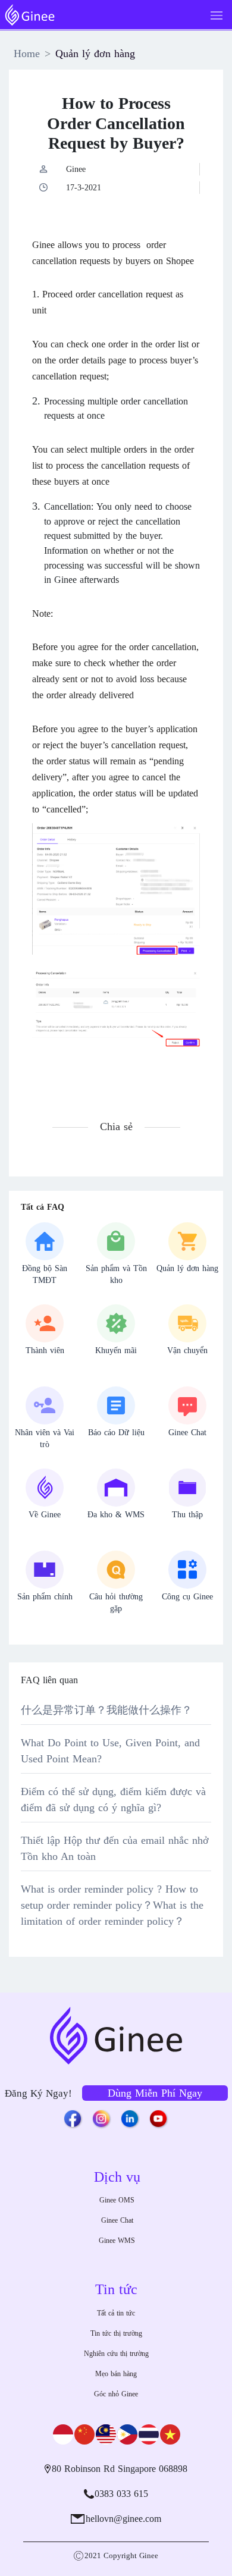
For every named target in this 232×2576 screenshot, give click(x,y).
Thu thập (187, 1515)
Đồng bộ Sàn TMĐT (45, 1274)
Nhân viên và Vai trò (45, 1438)
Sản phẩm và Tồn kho (116, 1274)
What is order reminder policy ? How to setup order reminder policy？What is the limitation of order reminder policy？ (112, 1905)
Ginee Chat (187, 1433)
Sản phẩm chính (45, 1597)
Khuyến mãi (116, 1350)
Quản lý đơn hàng (95, 54)
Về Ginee (45, 1515)
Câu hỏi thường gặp (116, 1603)
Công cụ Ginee (187, 1597)
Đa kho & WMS (116, 1515)
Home (27, 54)
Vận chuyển (187, 1350)
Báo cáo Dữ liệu (116, 1433)
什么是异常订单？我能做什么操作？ (106, 1710)
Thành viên (45, 1350)
